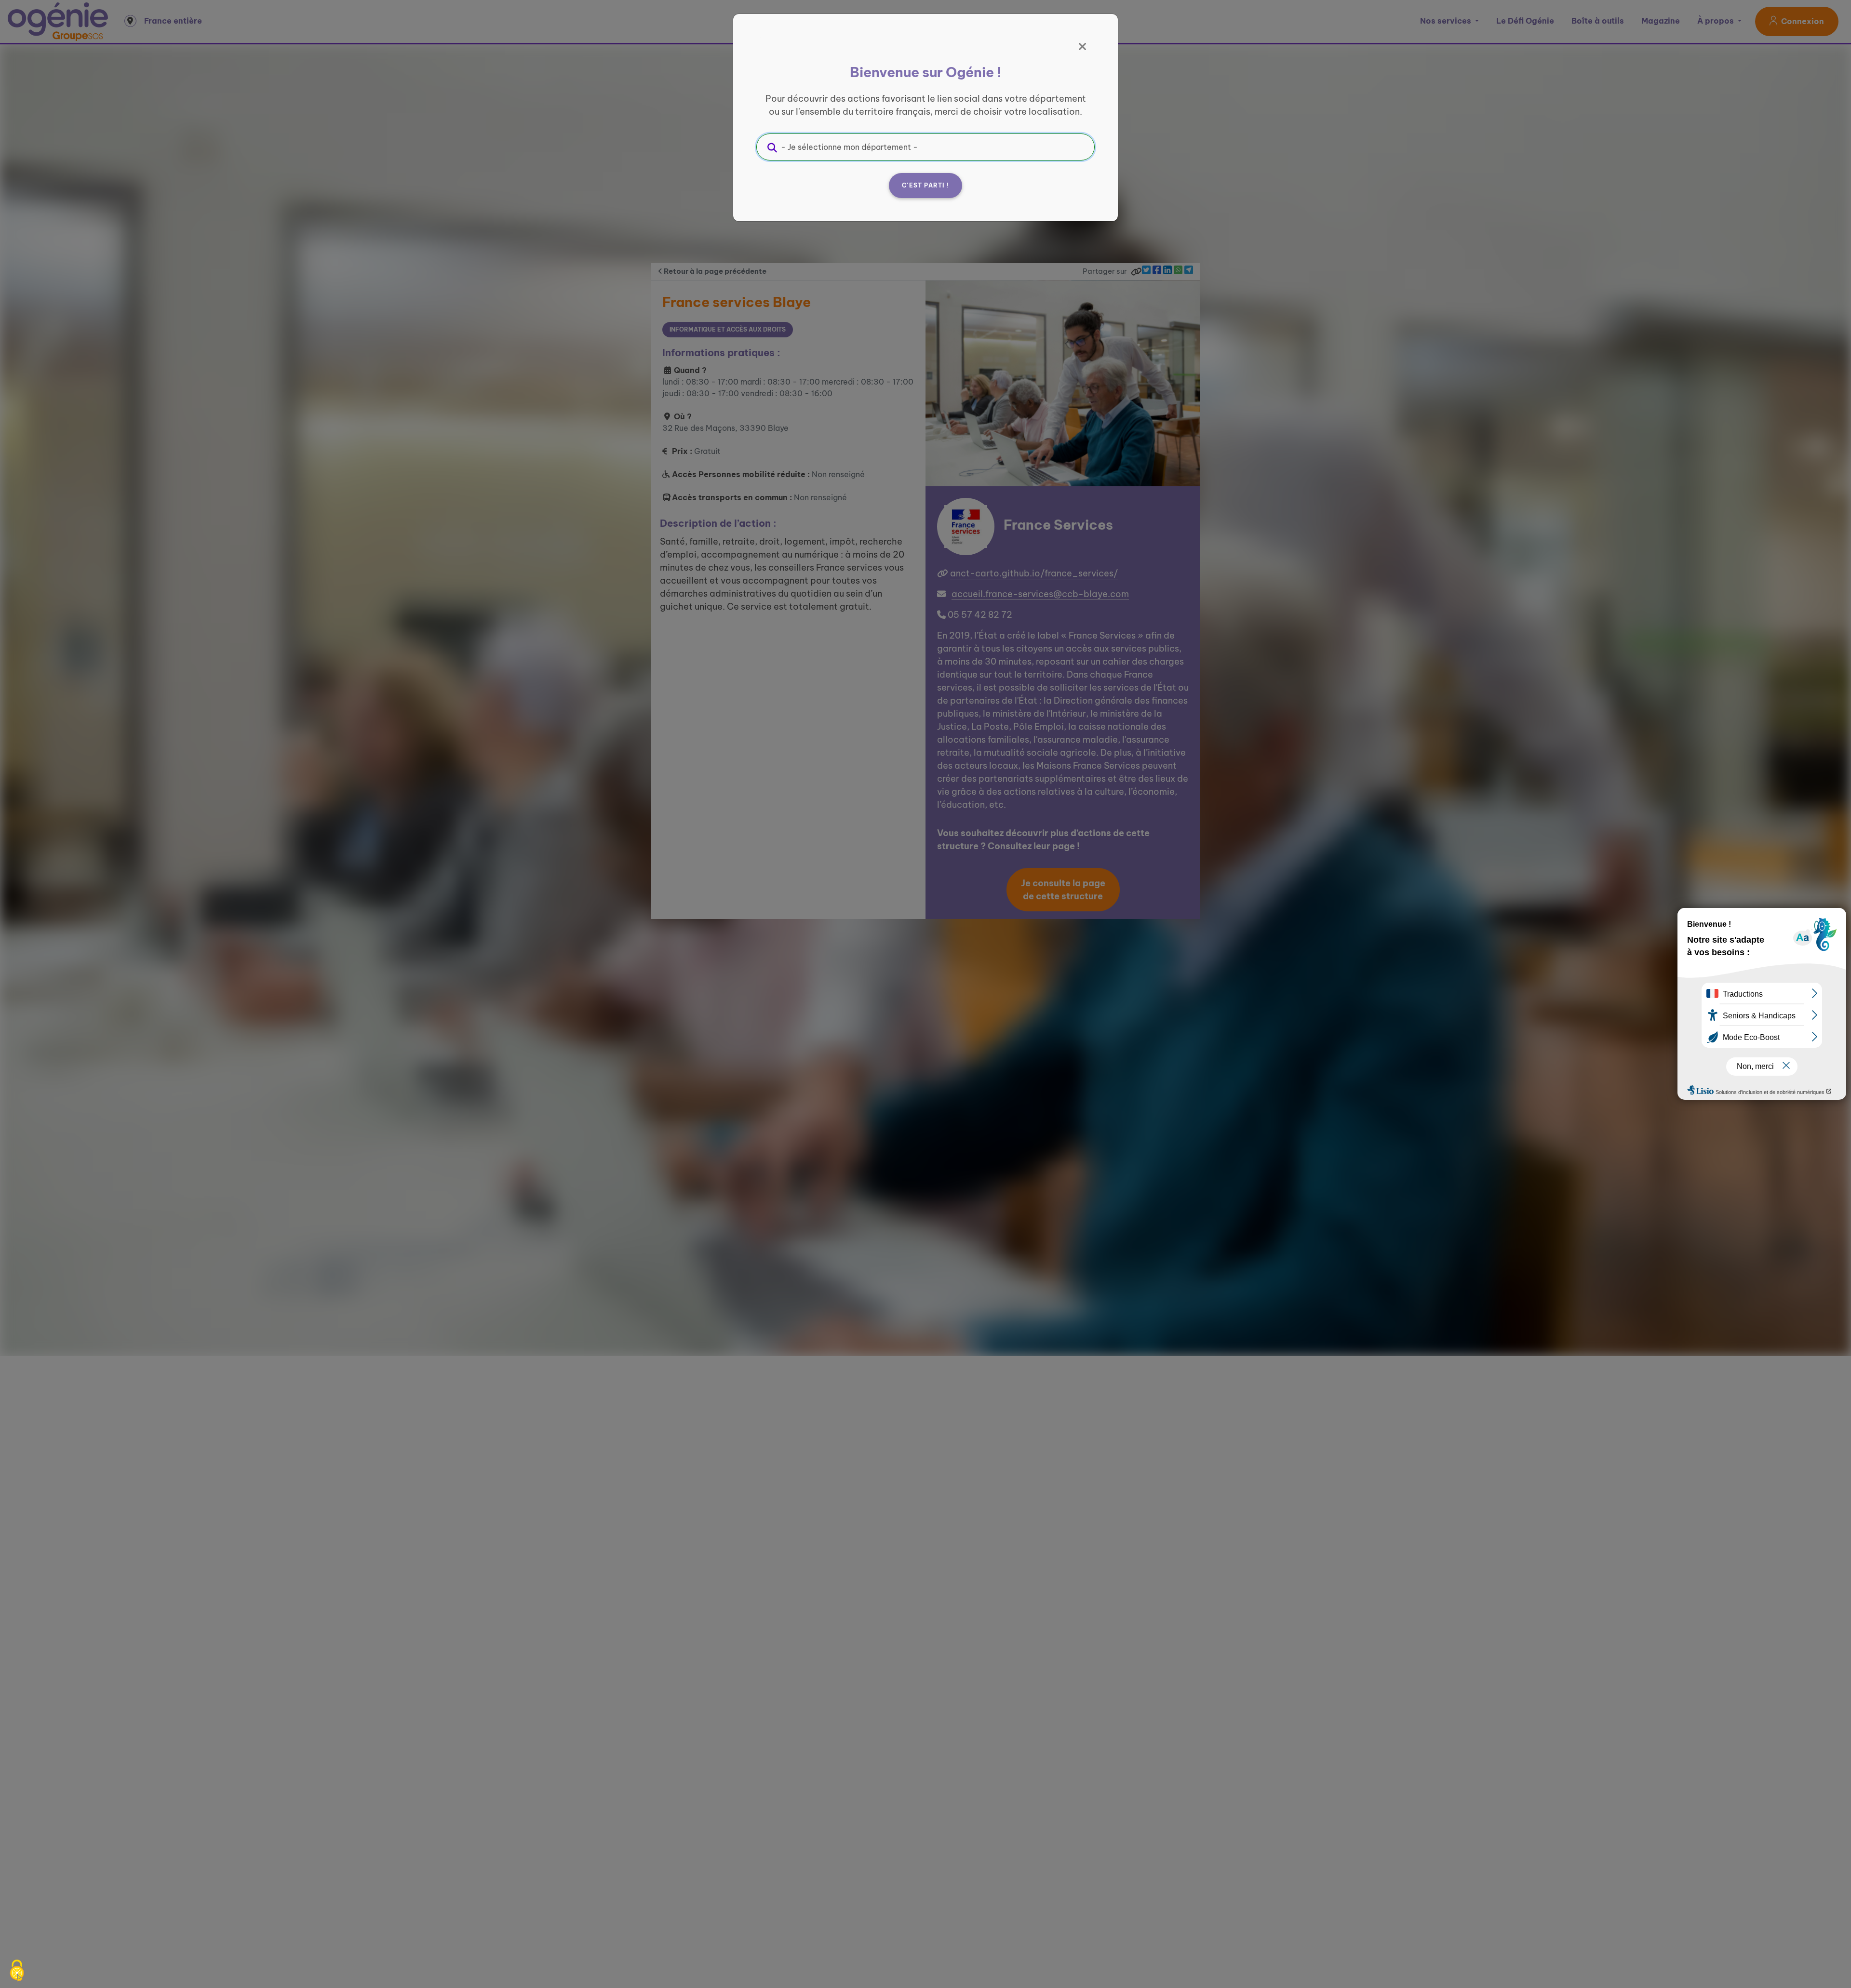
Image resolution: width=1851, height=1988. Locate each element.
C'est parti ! (925, 185)
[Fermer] (1083, 47)
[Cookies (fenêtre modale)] (17, 1971)
